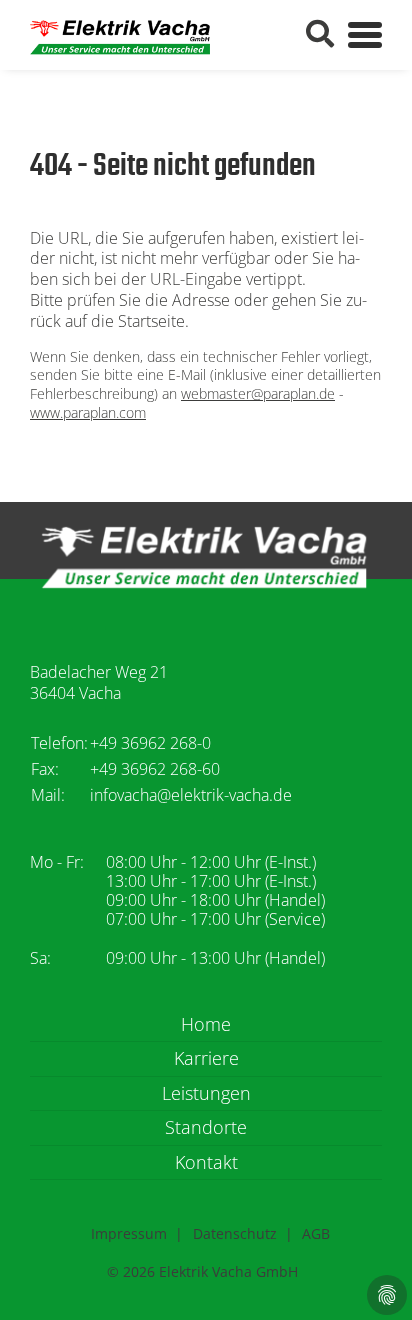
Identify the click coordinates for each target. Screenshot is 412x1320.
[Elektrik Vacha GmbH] (120, 35)
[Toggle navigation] (365, 35)
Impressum (129, 1234)
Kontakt (206, 1162)
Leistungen (206, 1093)
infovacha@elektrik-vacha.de (191, 795)
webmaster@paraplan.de (258, 393)
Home (206, 1024)
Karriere (206, 1058)
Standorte (206, 1127)
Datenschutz (235, 1234)
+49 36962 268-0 (150, 743)
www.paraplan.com (88, 412)
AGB (316, 1234)
